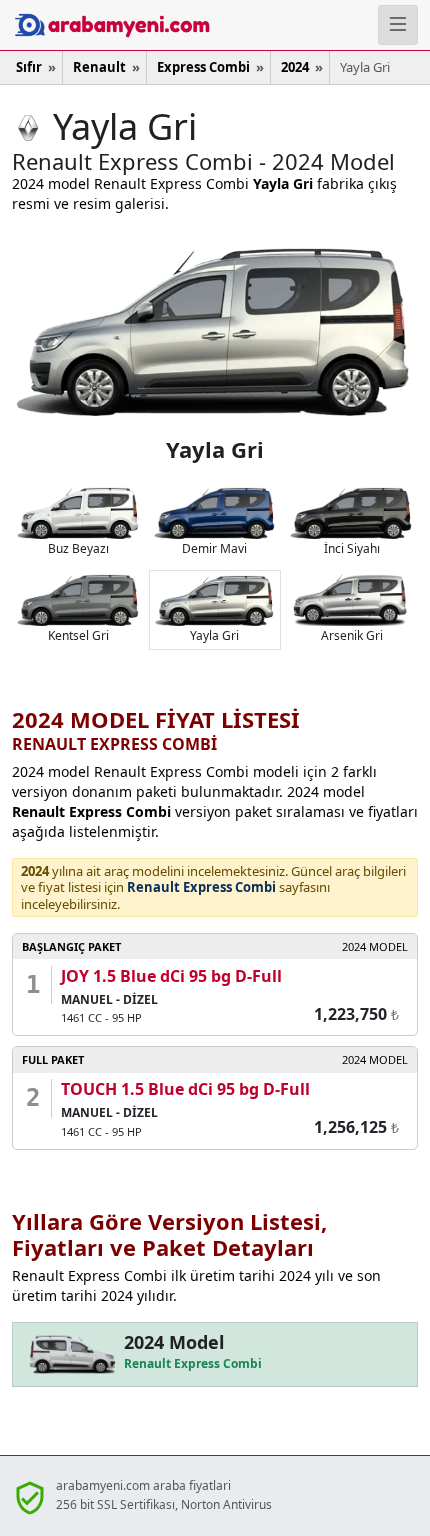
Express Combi (203, 67)
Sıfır (29, 67)
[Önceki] (113, 330)
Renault (99, 67)
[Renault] (28, 126)
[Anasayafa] (71, 25)
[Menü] (398, 25)
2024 (295, 67)
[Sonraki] (316, 330)
